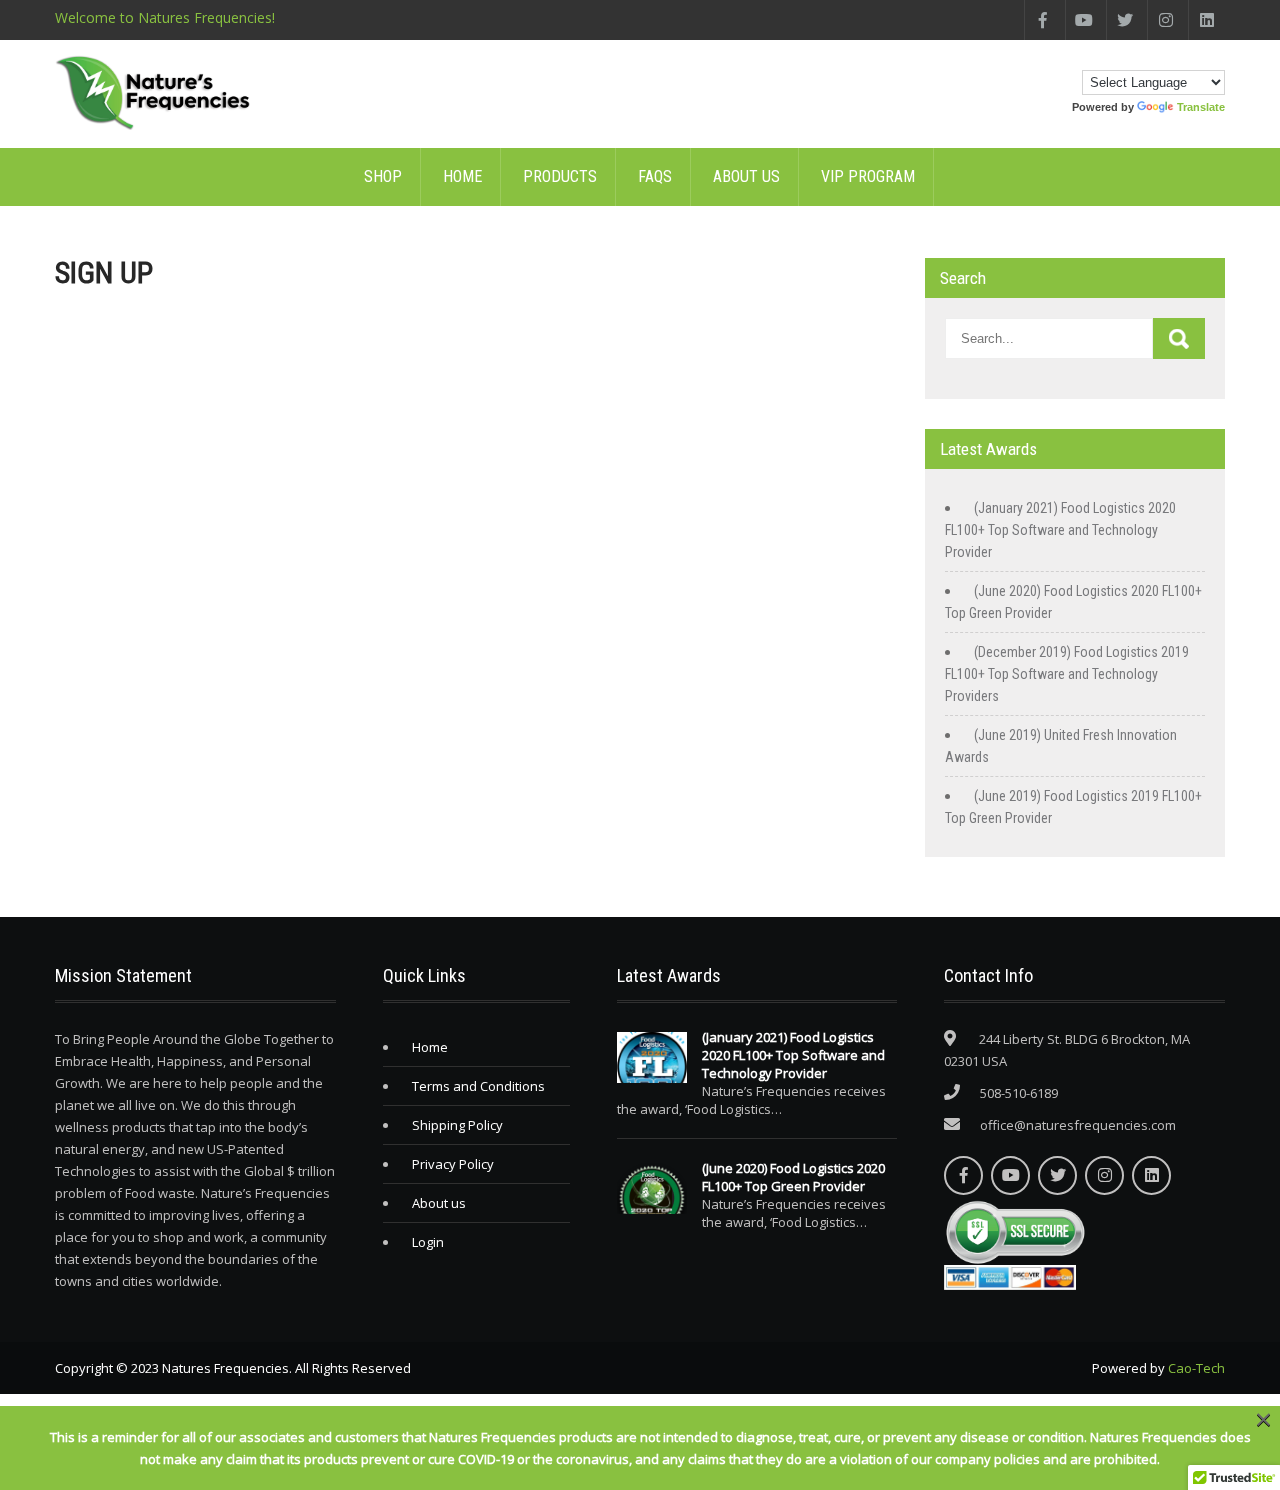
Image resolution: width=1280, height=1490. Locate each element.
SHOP (383, 176)
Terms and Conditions (478, 1086)
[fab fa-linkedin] (1206, 20)
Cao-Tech (1196, 1368)
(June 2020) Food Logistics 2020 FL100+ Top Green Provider (793, 1177)
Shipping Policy (457, 1125)
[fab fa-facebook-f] (1042, 20)
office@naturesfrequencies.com (1078, 1125)
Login (428, 1242)
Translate (1201, 107)
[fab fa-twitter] (1124, 20)
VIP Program (868, 176)
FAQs (655, 176)
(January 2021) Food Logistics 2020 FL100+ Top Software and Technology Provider (1060, 530)
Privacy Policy (453, 1164)
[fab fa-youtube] (1083, 20)
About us (746, 176)
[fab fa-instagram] (1165, 20)
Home (462, 176)
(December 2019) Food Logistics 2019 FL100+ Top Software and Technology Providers (1067, 674)
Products (560, 176)
